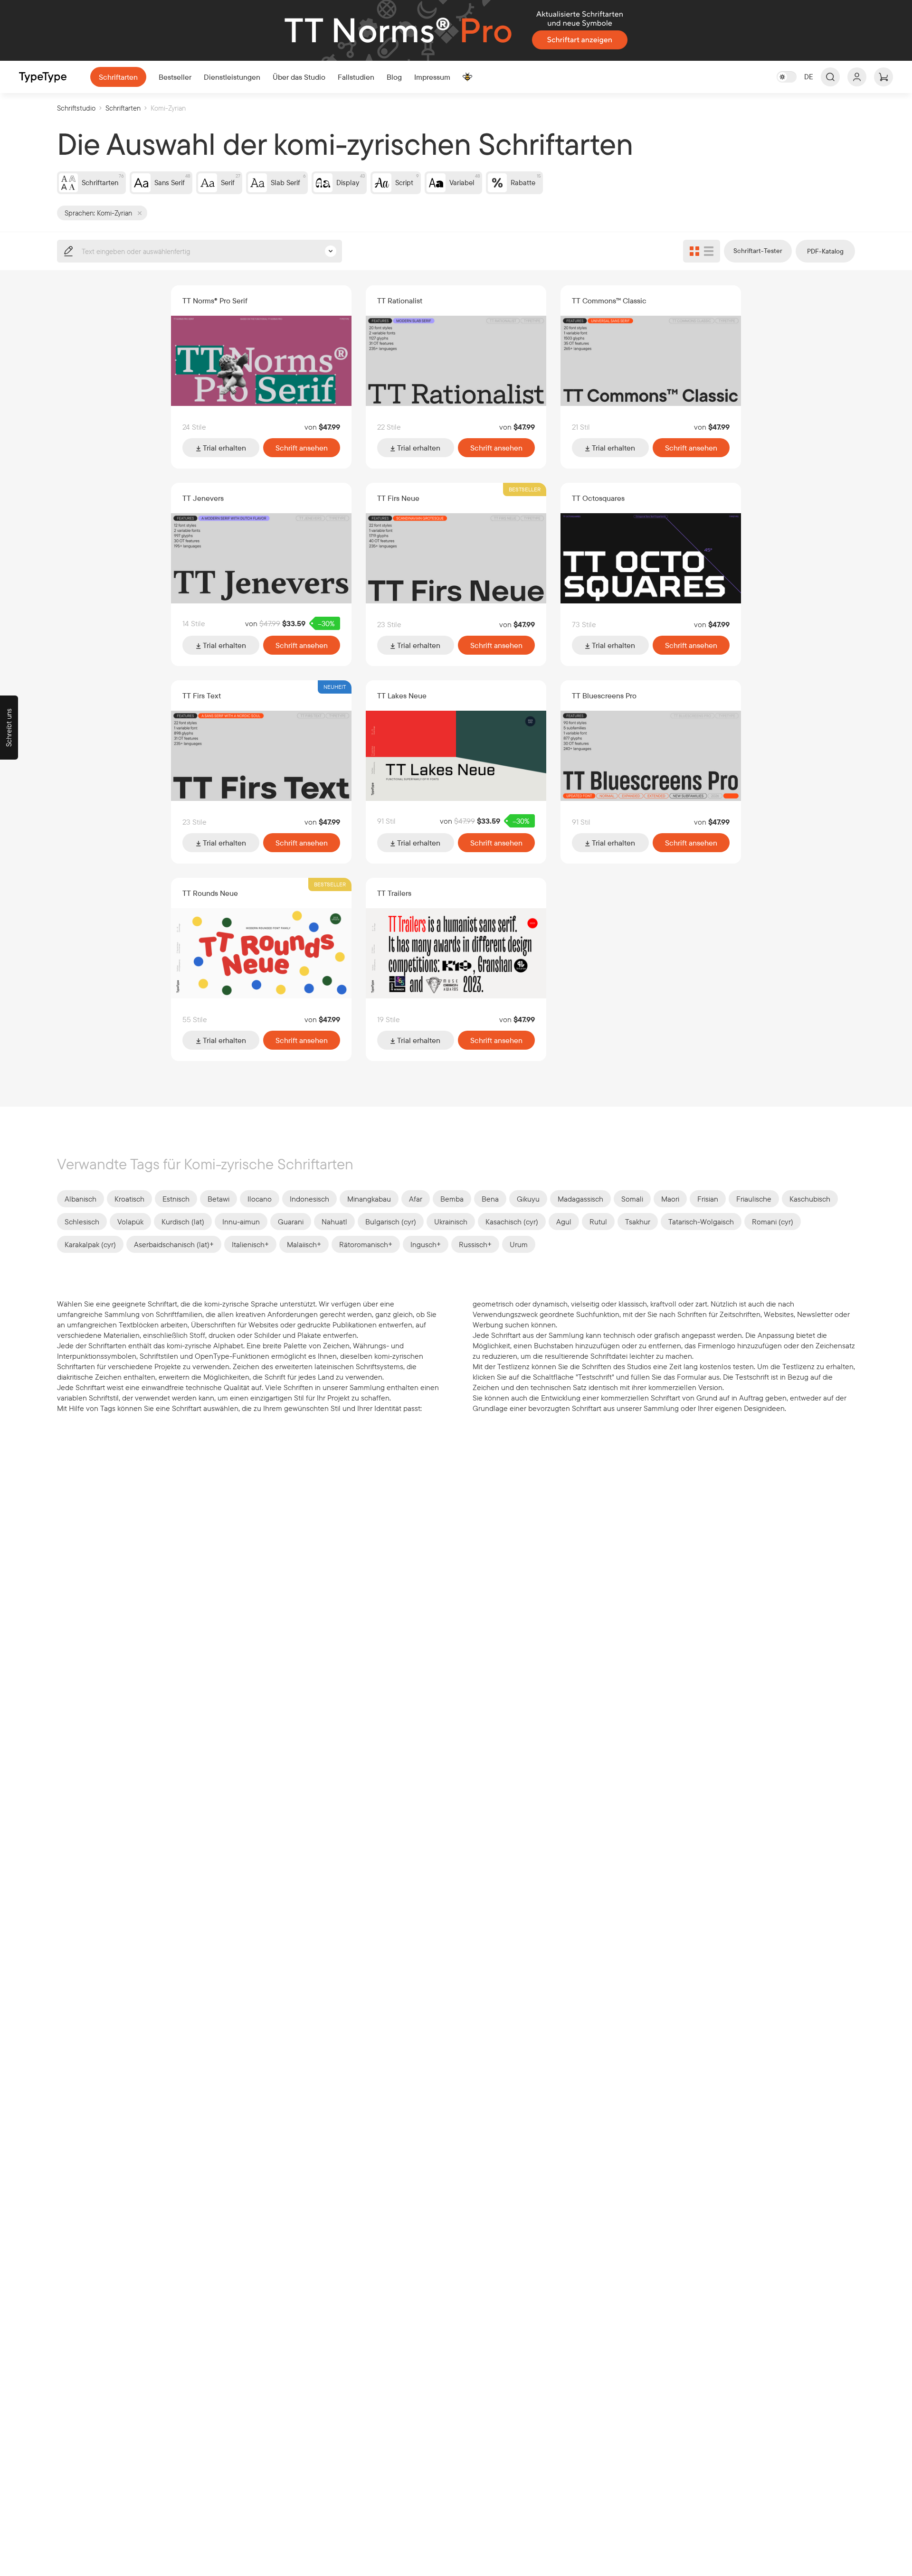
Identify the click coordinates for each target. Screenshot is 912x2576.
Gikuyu (528, 1199)
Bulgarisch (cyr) (391, 1222)
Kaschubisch (810, 1199)
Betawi (218, 1199)
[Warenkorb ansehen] (883, 77)
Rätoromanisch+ (366, 1244)
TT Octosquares (598, 498)
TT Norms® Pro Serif (215, 301)
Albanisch (81, 1199)
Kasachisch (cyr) (512, 1222)
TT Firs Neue (398, 498)
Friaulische (754, 1199)
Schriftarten (118, 77)
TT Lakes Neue (402, 696)
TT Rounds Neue (210, 893)
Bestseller (175, 77)
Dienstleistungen (232, 77)
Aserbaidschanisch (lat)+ (174, 1244)
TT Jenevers (203, 498)
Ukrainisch (451, 1222)
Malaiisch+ (304, 1244)
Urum (519, 1244)
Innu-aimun (241, 1222)
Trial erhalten (223, 448)
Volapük (130, 1222)
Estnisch (176, 1199)
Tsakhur (638, 1222)
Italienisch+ (250, 1244)
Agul (564, 1222)
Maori (670, 1199)
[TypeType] (43, 77)
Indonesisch (309, 1199)
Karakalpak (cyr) (90, 1244)
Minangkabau (369, 1199)
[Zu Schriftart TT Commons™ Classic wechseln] (651, 361)
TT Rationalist (400, 301)
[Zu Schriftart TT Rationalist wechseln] (456, 361)
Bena (490, 1199)
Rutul (598, 1222)
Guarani (291, 1222)
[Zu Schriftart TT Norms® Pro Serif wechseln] (261, 361)
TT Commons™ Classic (609, 301)
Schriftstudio (76, 108)
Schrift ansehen (302, 448)
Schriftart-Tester (758, 251)
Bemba (452, 1199)
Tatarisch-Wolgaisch (701, 1222)
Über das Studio (299, 77)
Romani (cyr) (773, 1222)
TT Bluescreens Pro (604, 696)
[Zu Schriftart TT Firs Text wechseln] (261, 756)
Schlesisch (82, 1222)
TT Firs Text (202, 696)
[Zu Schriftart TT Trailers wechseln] (456, 953)
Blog (394, 77)
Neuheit (335, 687)
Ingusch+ (426, 1244)
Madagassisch (580, 1199)
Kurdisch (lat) (183, 1222)
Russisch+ (475, 1244)
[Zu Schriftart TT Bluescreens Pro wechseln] (651, 756)
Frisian (708, 1199)
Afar (416, 1199)
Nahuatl (334, 1222)
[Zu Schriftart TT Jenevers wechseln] (261, 558)
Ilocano (260, 1199)
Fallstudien (356, 77)
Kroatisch (129, 1199)
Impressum (432, 77)
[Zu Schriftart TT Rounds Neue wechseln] (261, 953)
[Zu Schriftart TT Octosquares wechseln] (651, 558)
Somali (632, 1199)
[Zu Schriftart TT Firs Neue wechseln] (456, 558)
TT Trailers (394, 893)
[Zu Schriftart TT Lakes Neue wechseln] (456, 756)
